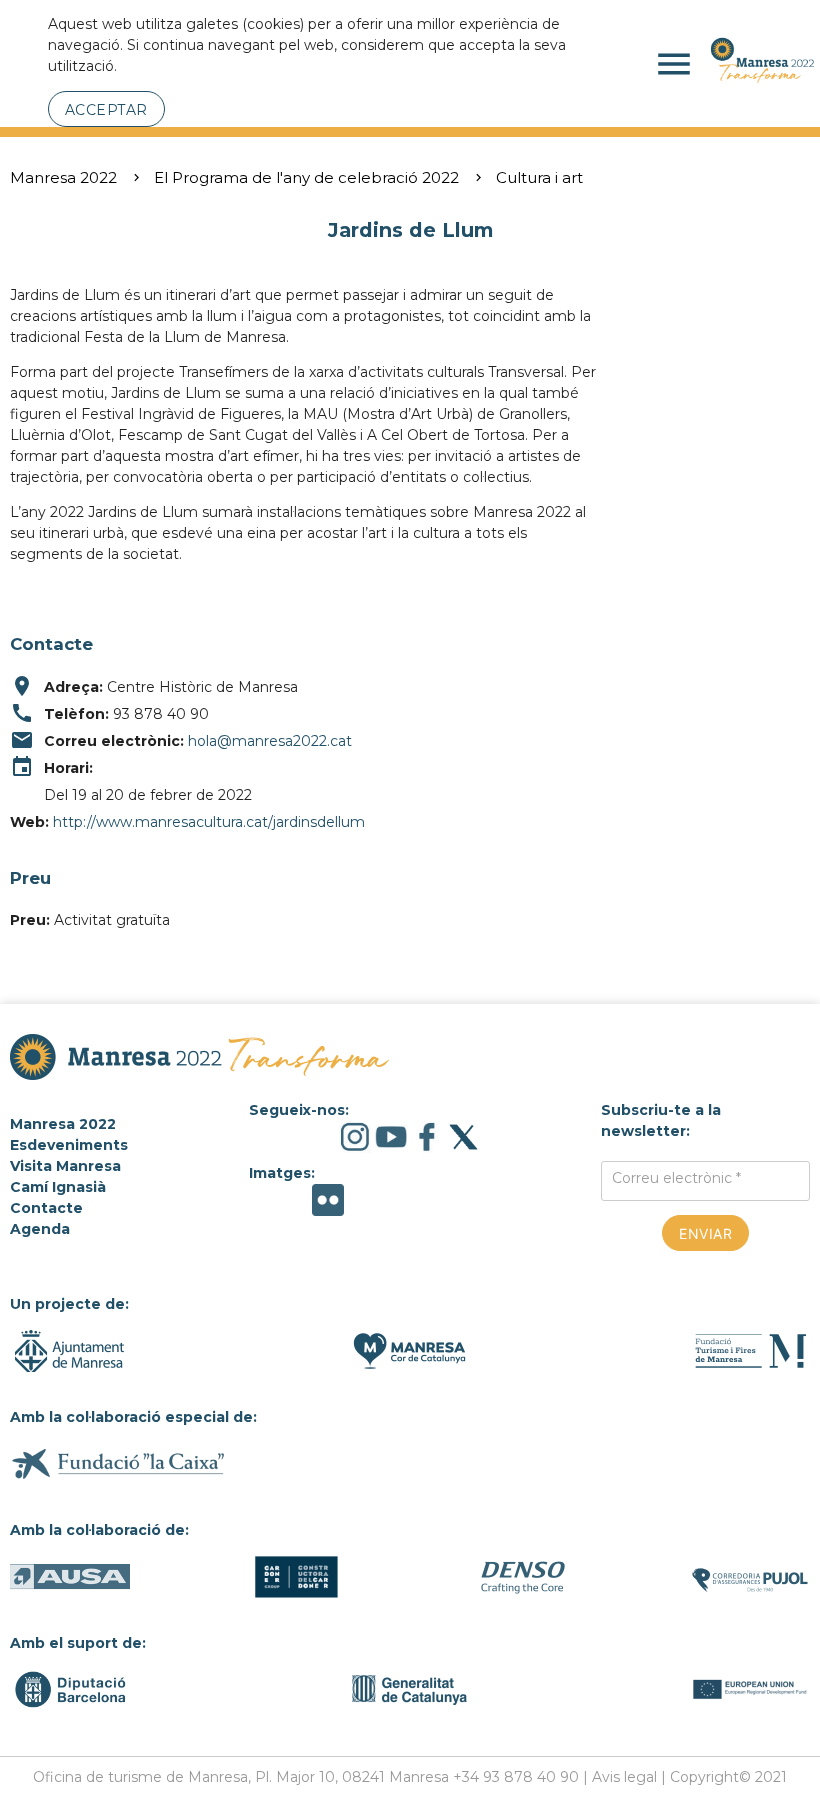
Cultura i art (539, 177)
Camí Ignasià (58, 1187)
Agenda (40, 1229)
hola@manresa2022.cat (270, 741)
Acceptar (106, 110)
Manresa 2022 (63, 177)
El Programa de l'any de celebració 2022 (306, 177)
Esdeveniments (69, 1145)
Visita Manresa (65, 1166)
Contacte (46, 1208)
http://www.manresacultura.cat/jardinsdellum (209, 822)
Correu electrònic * (676, 1178)
